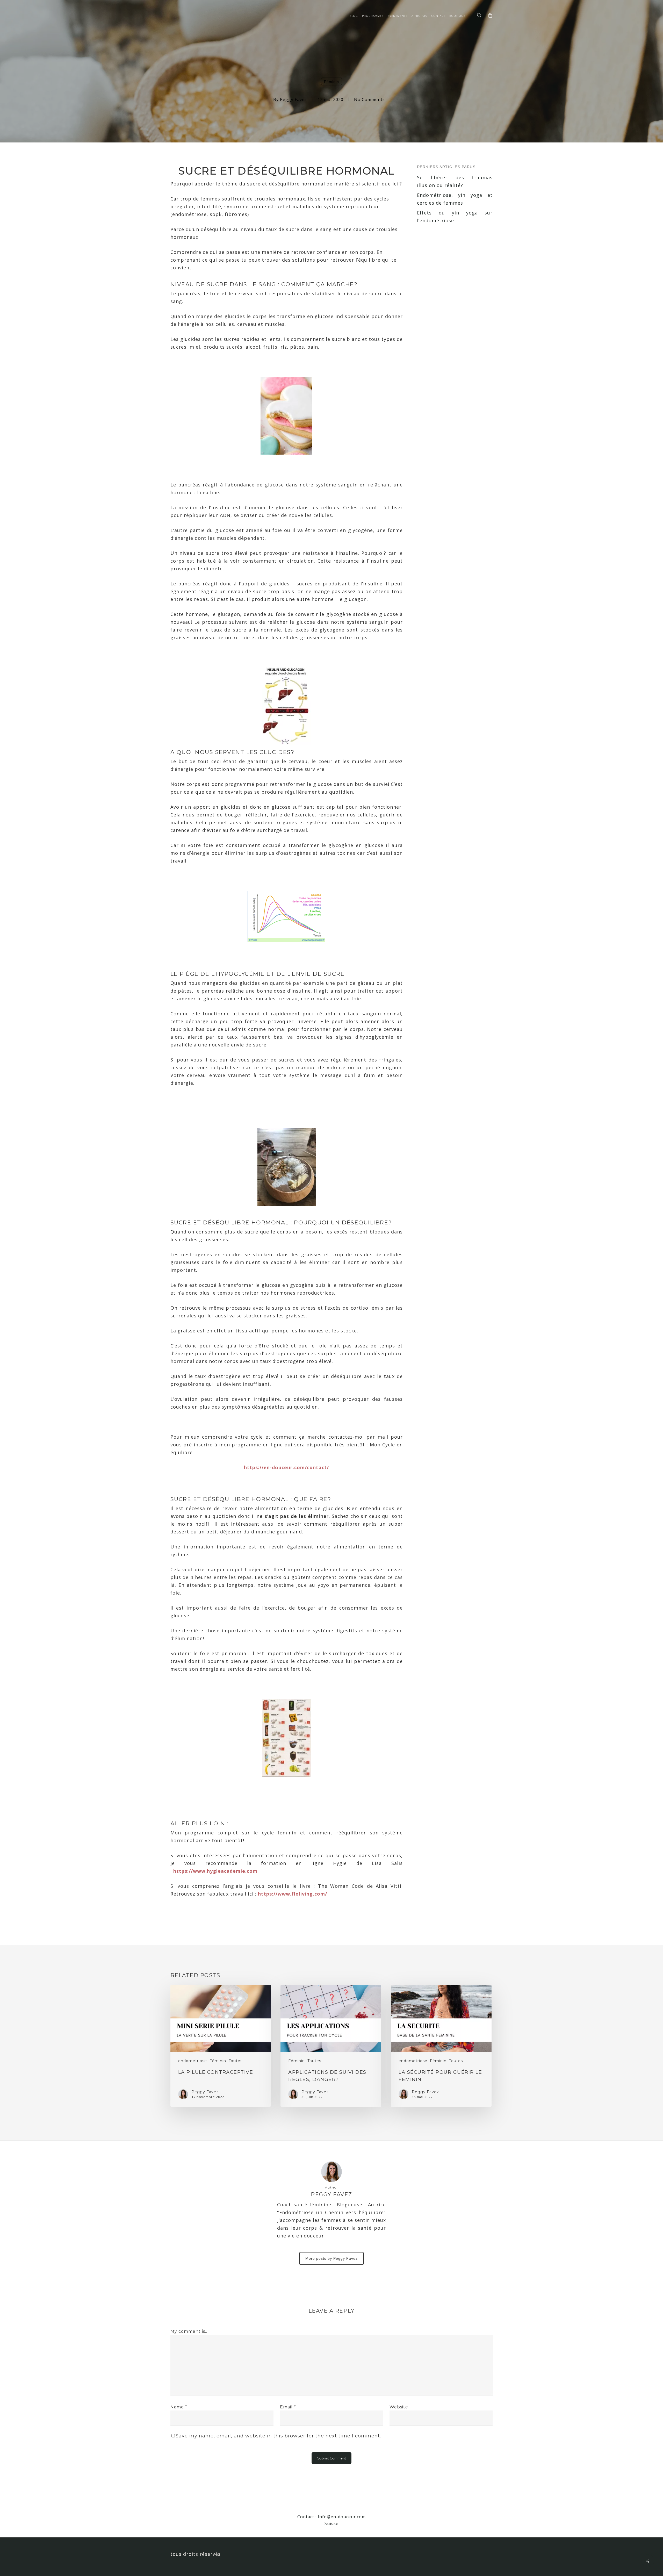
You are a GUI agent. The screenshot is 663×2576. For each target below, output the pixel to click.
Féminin (331, 82)
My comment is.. (189, 2331)
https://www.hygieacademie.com (215, 1871)
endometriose (193, 2061)
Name (179, 2407)
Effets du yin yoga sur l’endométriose (455, 217)
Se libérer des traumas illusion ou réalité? (455, 181)
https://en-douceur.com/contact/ (286, 1467)
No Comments (369, 99)
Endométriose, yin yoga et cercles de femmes (455, 199)
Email (288, 2407)
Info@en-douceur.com (342, 2517)
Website (399, 2407)
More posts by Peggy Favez (331, 2258)
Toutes (236, 2061)
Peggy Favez (293, 99)
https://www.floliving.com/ (293, 1894)
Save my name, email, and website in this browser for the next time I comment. (278, 2436)
